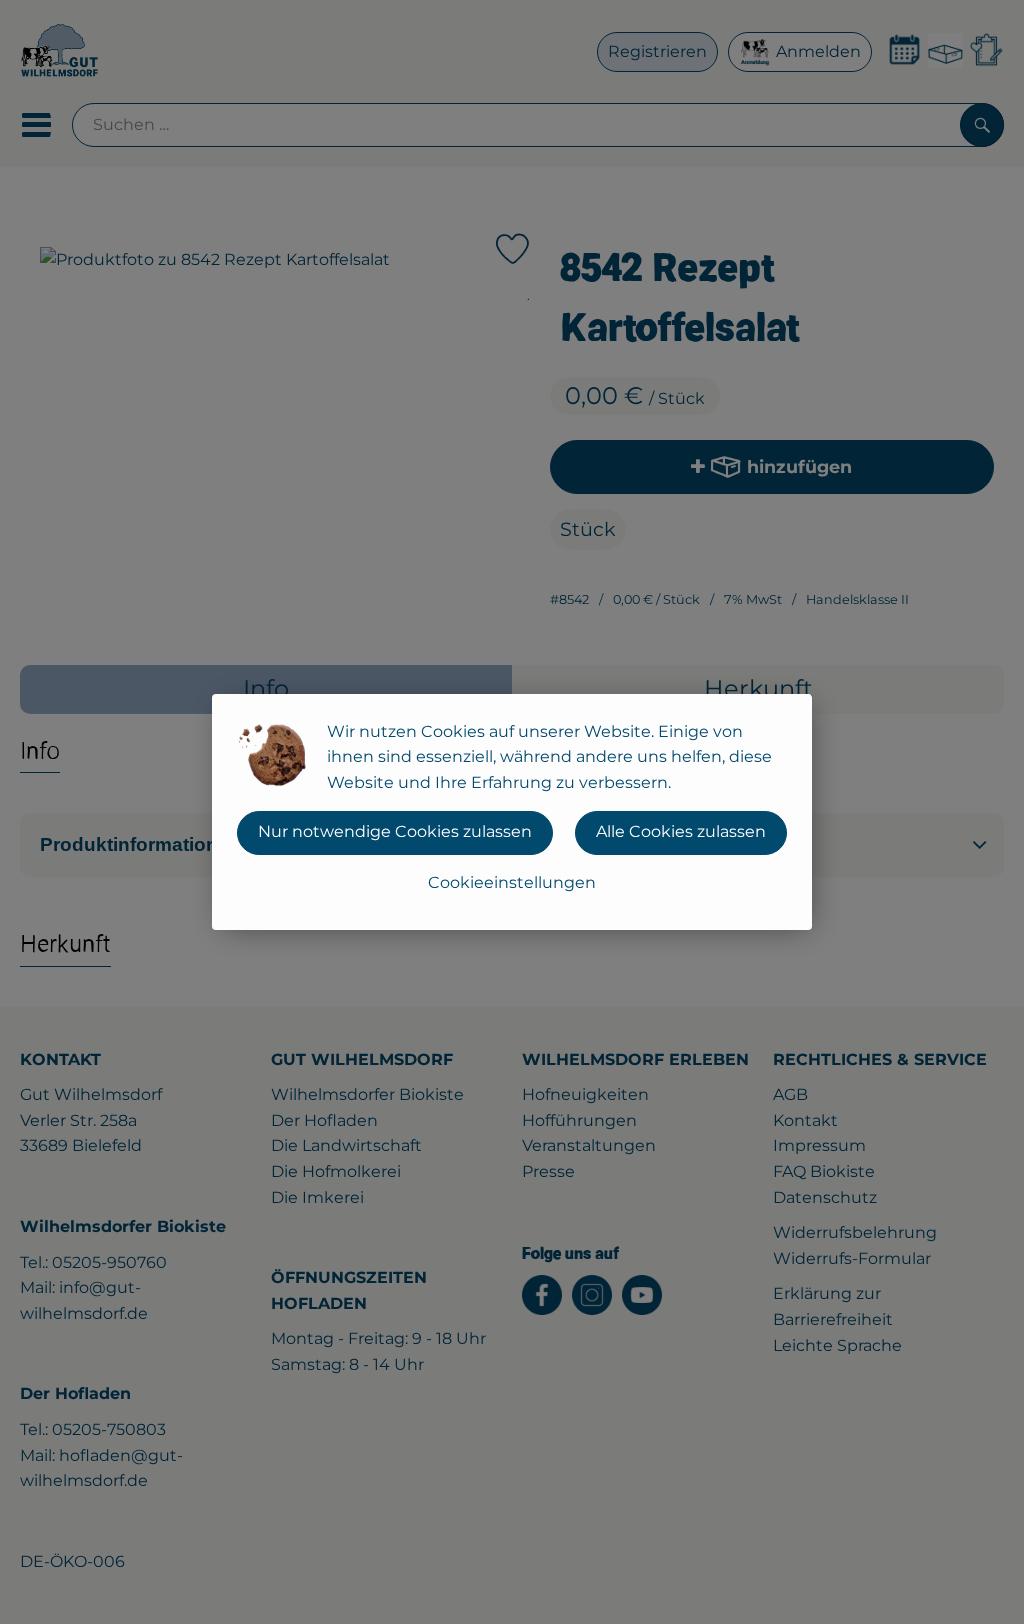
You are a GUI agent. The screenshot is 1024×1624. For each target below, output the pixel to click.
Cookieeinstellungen (512, 882)
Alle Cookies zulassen (681, 831)
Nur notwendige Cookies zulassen (395, 831)
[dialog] (512, 812)
